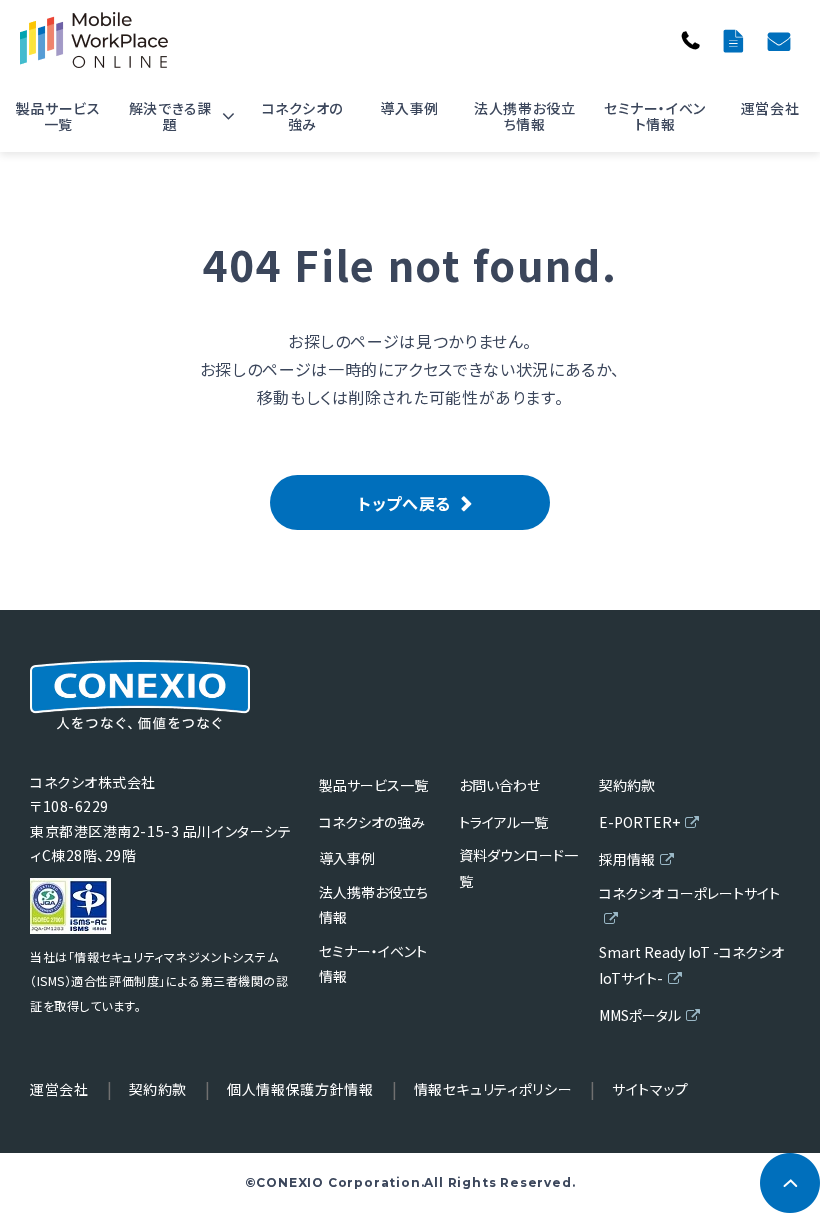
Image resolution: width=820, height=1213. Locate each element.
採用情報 (627, 859)
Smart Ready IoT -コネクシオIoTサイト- (691, 964)
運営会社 (770, 108)
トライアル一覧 (503, 822)
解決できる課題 (170, 116)
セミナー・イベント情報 (654, 116)
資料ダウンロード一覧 (736, 40)
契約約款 (627, 785)
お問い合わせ (781, 40)
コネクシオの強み (302, 116)
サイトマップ (650, 1089)
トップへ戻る (404, 503)
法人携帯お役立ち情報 (524, 116)
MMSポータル (640, 1015)
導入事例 (409, 108)
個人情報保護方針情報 (300, 1089)
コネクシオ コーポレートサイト (689, 893)
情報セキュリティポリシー (493, 1089)
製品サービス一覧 (58, 116)
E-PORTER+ (639, 822)
